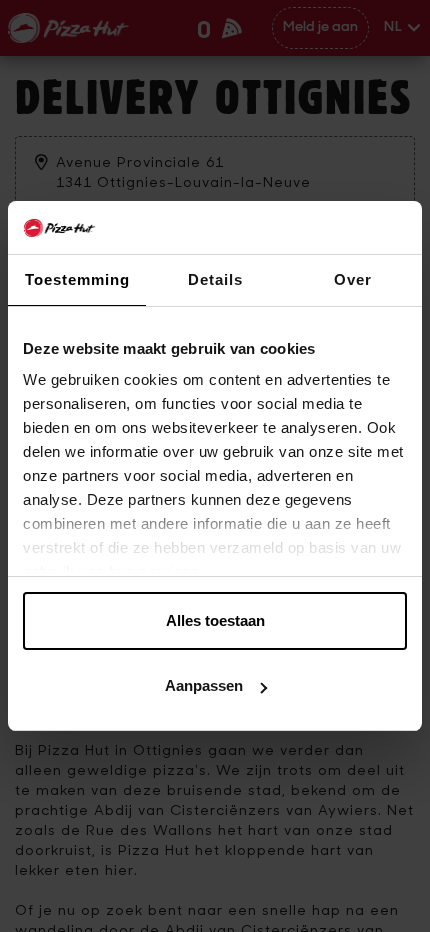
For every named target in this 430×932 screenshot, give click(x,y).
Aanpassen (204, 685)
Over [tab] (353, 279)
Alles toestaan (215, 620)
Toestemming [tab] (77, 279)
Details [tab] (215, 279)
